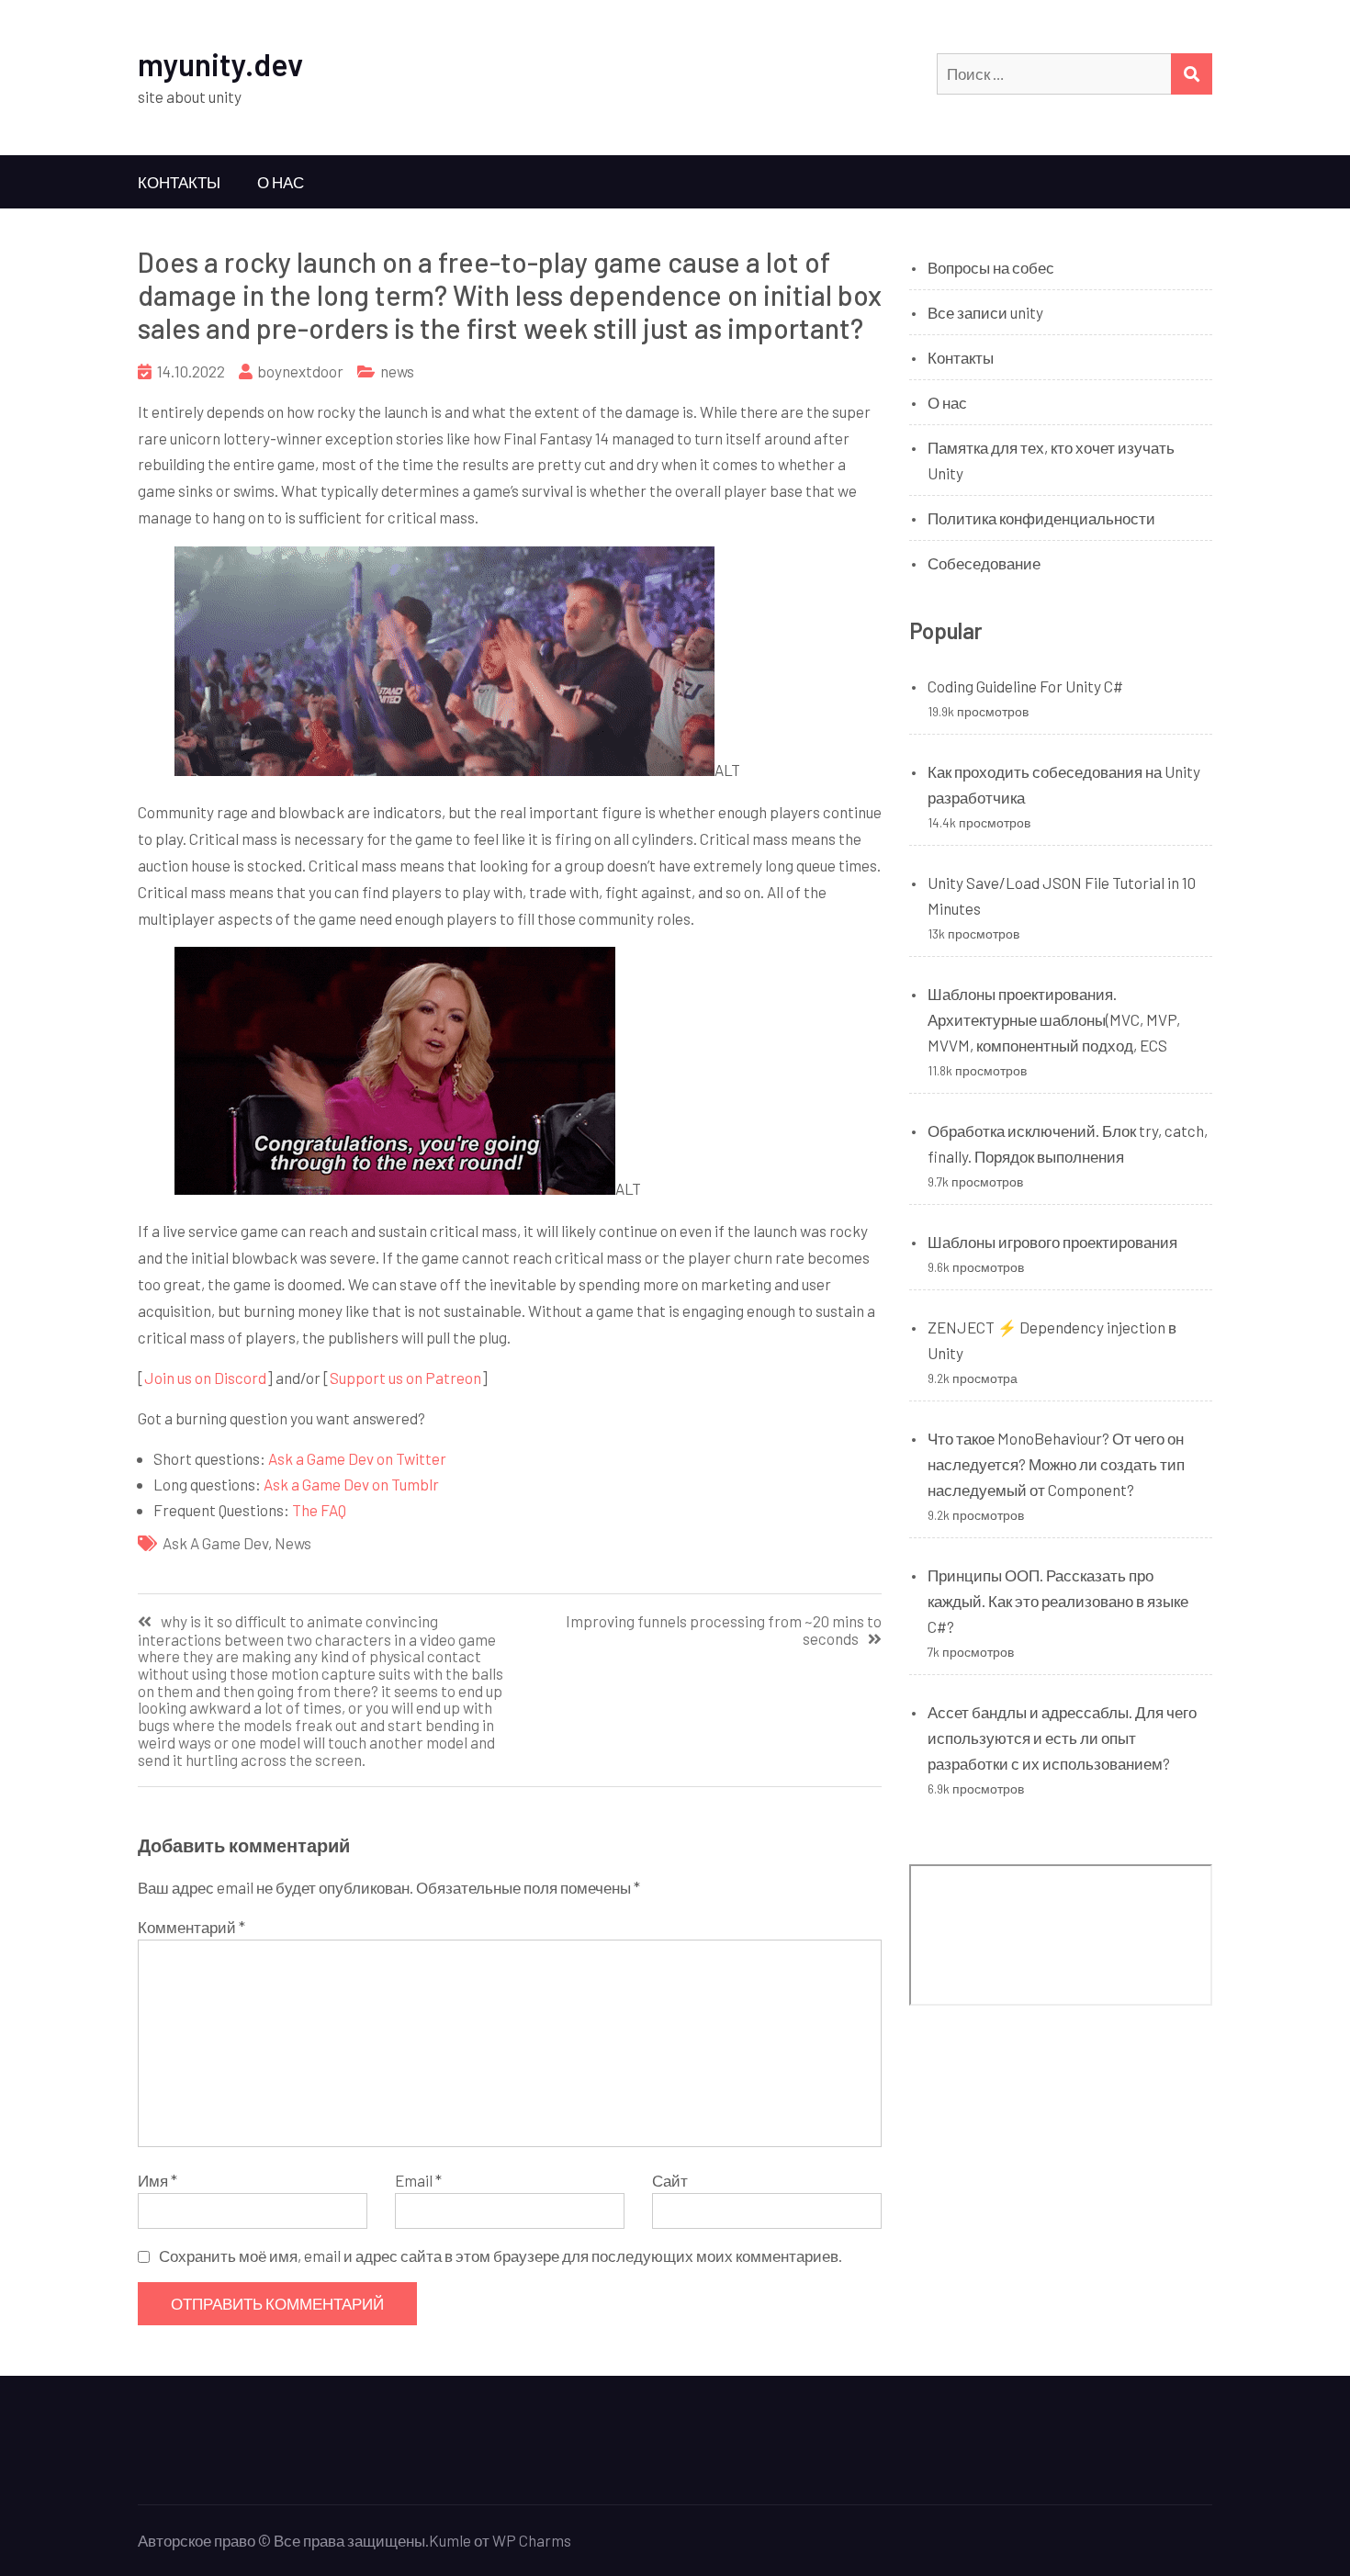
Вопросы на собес (991, 267)
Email (418, 2180)
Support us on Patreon (405, 1378)
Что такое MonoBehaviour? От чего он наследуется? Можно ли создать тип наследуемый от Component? (1056, 1464)
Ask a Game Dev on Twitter (357, 1458)
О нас (281, 182)
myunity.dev (220, 64)
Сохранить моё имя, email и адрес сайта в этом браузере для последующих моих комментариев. (501, 2255)
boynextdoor (300, 371)
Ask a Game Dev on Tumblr (351, 1484)
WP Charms (532, 2540)
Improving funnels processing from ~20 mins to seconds (724, 1630)
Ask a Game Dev (215, 1543)
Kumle (450, 2540)
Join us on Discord (205, 1378)
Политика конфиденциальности (1041, 518)
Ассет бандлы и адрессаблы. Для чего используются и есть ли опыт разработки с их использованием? (1062, 1738)
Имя (157, 2180)
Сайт (670, 2180)
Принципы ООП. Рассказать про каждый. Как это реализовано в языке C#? (1058, 1601)
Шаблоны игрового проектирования (1052, 1242)
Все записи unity (985, 312)
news (397, 371)
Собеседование (984, 563)
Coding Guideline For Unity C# (1025, 686)
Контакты (179, 182)
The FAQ (319, 1510)
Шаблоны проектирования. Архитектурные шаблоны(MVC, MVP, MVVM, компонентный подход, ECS (1054, 1019)
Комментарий (191, 1927)
